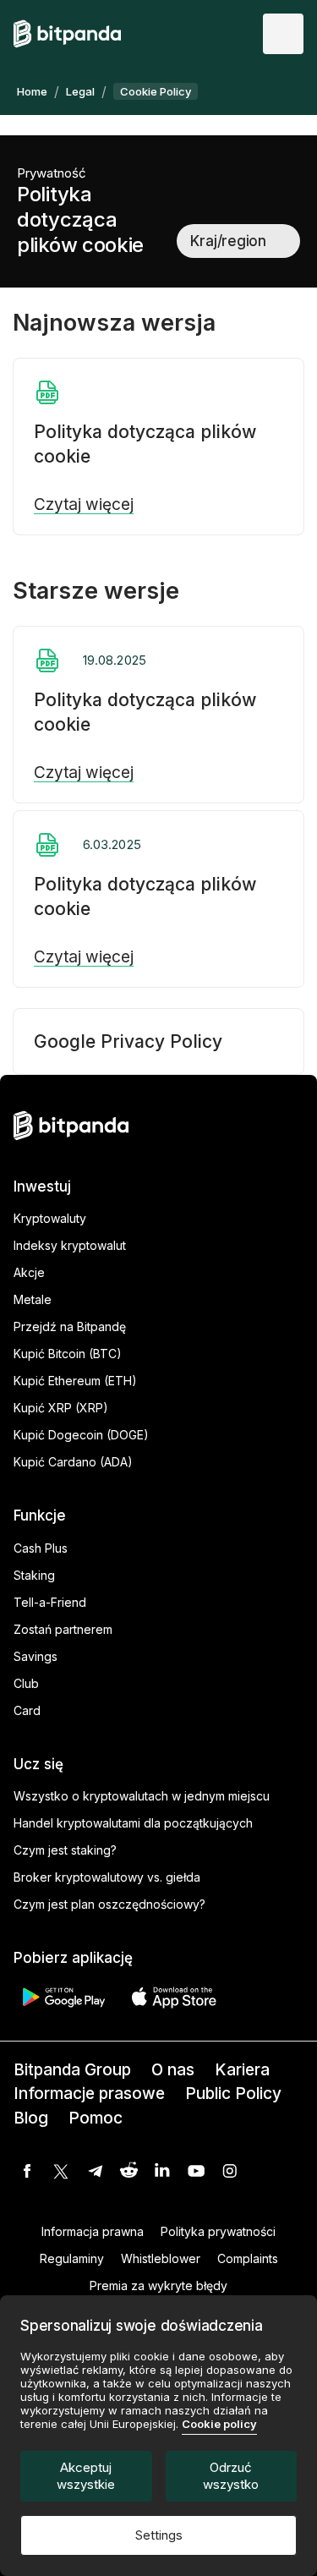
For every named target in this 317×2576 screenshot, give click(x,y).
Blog (31, 2118)
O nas (173, 2070)
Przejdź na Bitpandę (70, 1326)
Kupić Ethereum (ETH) (75, 1381)
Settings (159, 2535)
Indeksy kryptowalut (70, 1245)
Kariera (242, 2070)
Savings (36, 1656)
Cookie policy (219, 2424)
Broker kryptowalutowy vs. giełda (107, 1877)
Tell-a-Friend (50, 1602)
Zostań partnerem (63, 1629)
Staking (34, 1575)
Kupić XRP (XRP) (61, 1408)
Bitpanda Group (72, 2070)
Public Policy (233, 2094)
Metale (33, 1299)
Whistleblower (161, 2258)
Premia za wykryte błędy (158, 2286)
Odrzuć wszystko (231, 2476)
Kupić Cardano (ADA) (73, 1462)
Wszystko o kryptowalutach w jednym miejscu (142, 1796)
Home (32, 91)
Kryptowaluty (50, 1218)
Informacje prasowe (89, 2094)
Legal (80, 91)
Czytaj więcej (84, 505)
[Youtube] (196, 2171)
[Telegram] (95, 2171)
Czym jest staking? (65, 1850)
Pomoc (96, 2118)
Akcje (29, 1272)
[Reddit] (128, 2171)
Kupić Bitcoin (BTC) (68, 1354)
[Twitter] (61, 2171)
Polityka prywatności (218, 2231)
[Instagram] (230, 2171)
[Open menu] (283, 34)
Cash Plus (41, 1548)
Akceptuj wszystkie (86, 2476)
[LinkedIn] (162, 2171)
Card (27, 1710)
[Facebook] (27, 2171)
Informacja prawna (93, 2231)
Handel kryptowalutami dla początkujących (133, 1823)
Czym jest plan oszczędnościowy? (109, 1904)
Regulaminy (72, 2258)
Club (26, 1683)
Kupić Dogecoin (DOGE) (81, 1435)
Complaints (248, 2258)
